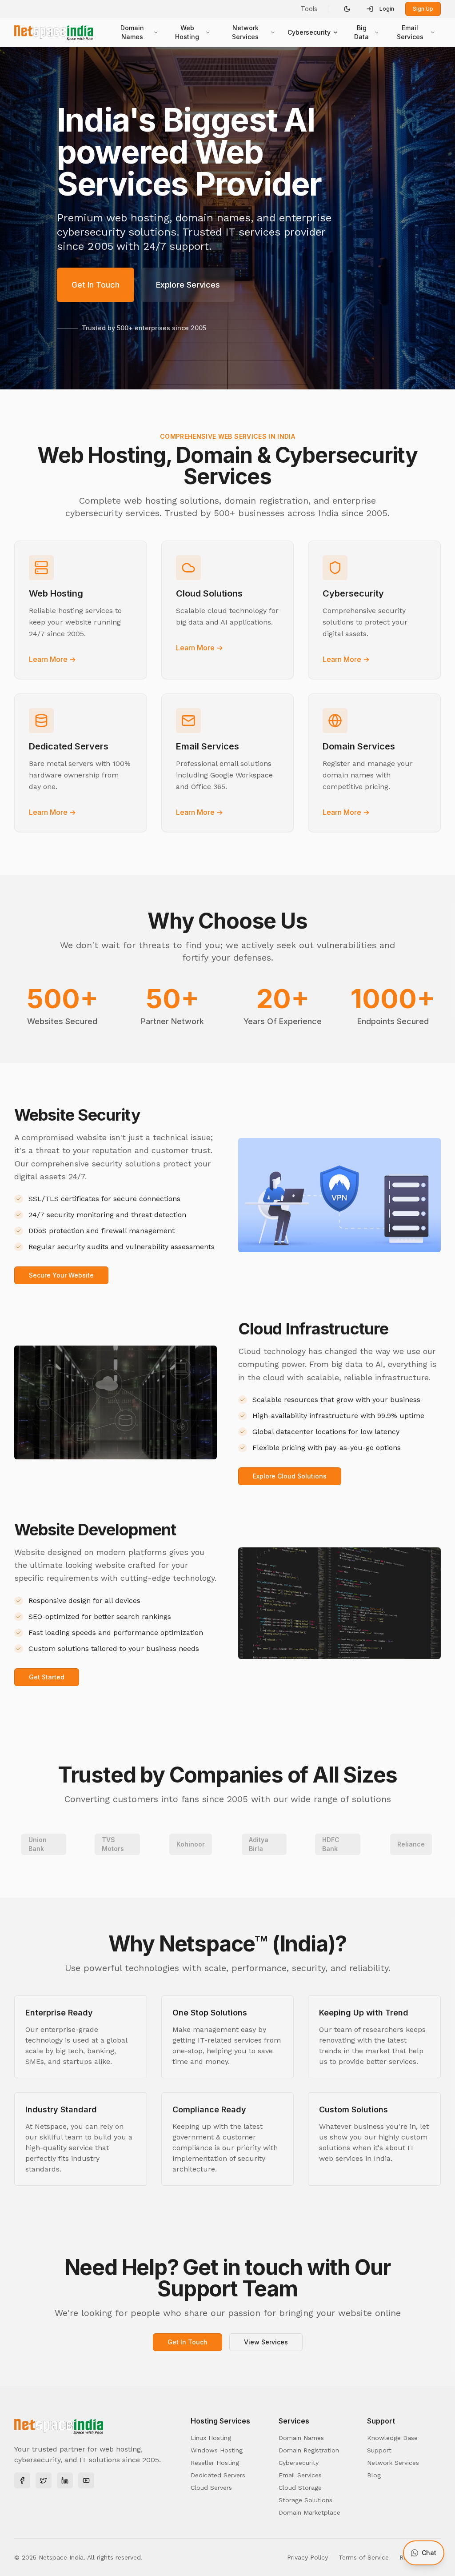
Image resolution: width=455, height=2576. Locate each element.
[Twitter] (44, 2480)
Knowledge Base (392, 2438)
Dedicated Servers (218, 2475)
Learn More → (52, 659)
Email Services (410, 32)
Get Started (47, 1677)
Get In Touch (96, 285)
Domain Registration (309, 2450)
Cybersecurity (309, 32)
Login (387, 9)
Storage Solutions (305, 2500)
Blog (374, 2475)
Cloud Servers (211, 2488)
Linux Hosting (211, 2438)
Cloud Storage (300, 2488)
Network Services (245, 32)
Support (379, 2450)
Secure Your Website (61, 1275)
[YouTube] (86, 2480)
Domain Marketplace (309, 2512)
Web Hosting (187, 32)
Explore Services (188, 285)
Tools (309, 9)
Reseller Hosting (215, 2463)
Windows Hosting (217, 2450)
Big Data (361, 32)
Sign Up (423, 9)
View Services (266, 2342)
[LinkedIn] (65, 2480)
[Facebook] (22, 2480)
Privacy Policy (307, 2557)
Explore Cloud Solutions (290, 1476)
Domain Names (132, 32)
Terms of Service (364, 2557)
